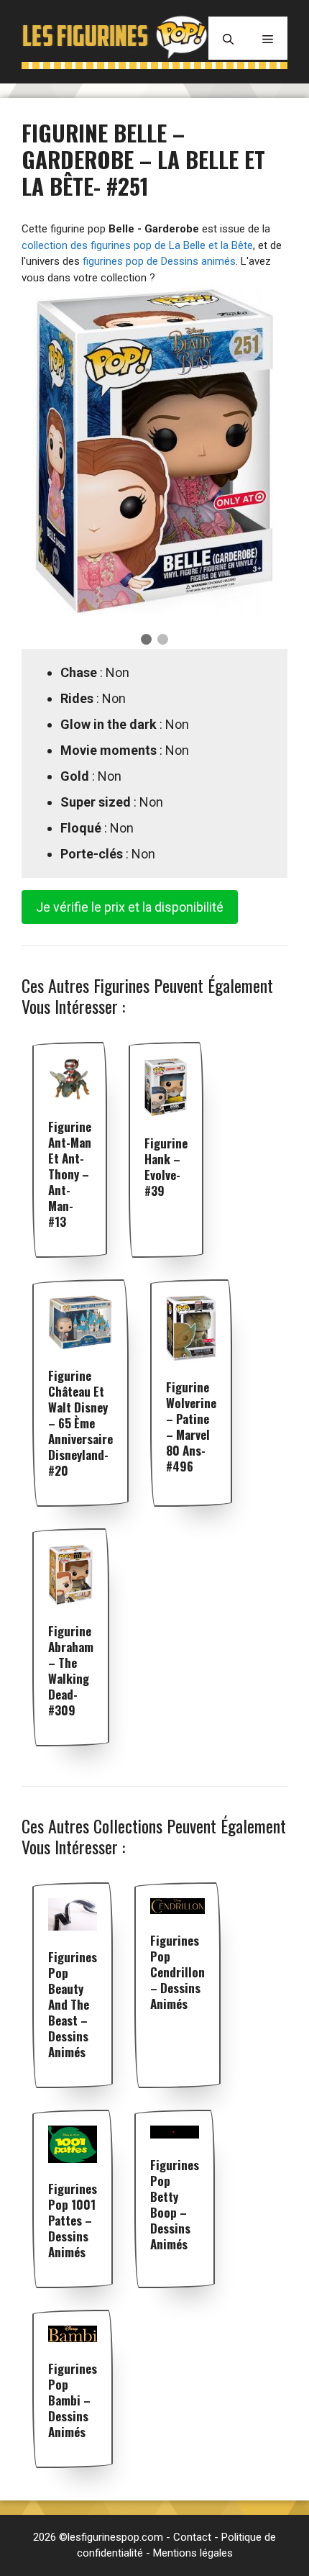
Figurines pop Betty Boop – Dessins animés (175, 2204)
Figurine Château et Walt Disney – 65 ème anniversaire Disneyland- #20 (80, 1423)
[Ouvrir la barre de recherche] (228, 38)
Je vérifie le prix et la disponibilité (130, 907)
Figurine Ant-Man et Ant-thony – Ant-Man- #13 (70, 1174)
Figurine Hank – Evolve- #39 (166, 1167)
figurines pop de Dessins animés (159, 261)
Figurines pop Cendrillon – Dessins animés (177, 1972)
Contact (192, 2537)
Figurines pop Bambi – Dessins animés (73, 2400)
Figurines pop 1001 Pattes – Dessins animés (73, 2220)
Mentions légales (193, 2553)
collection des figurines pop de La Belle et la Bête (137, 245)
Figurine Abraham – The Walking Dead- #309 (71, 1670)
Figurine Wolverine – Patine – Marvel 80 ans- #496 (191, 1427)
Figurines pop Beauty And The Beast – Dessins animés (73, 2004)
